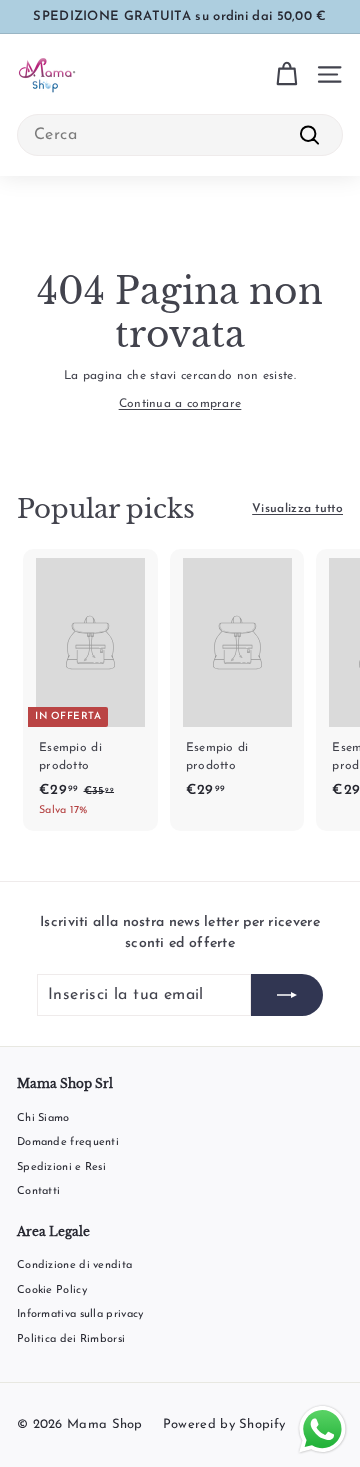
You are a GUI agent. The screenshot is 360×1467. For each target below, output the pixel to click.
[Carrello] (286, 74)
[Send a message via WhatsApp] (322, 1429)
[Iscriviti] (287, 995)
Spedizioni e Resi (61, 1167)
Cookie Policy (52, 1290)
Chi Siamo (43, 1118)
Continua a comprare (180, 404)
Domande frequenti (68, 1142)
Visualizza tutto (297, 509)
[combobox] (180, 135)
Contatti (38, 1191)
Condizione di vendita (74, 1265)
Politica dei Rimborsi (71, 1339)
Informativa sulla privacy (80, 1314)
